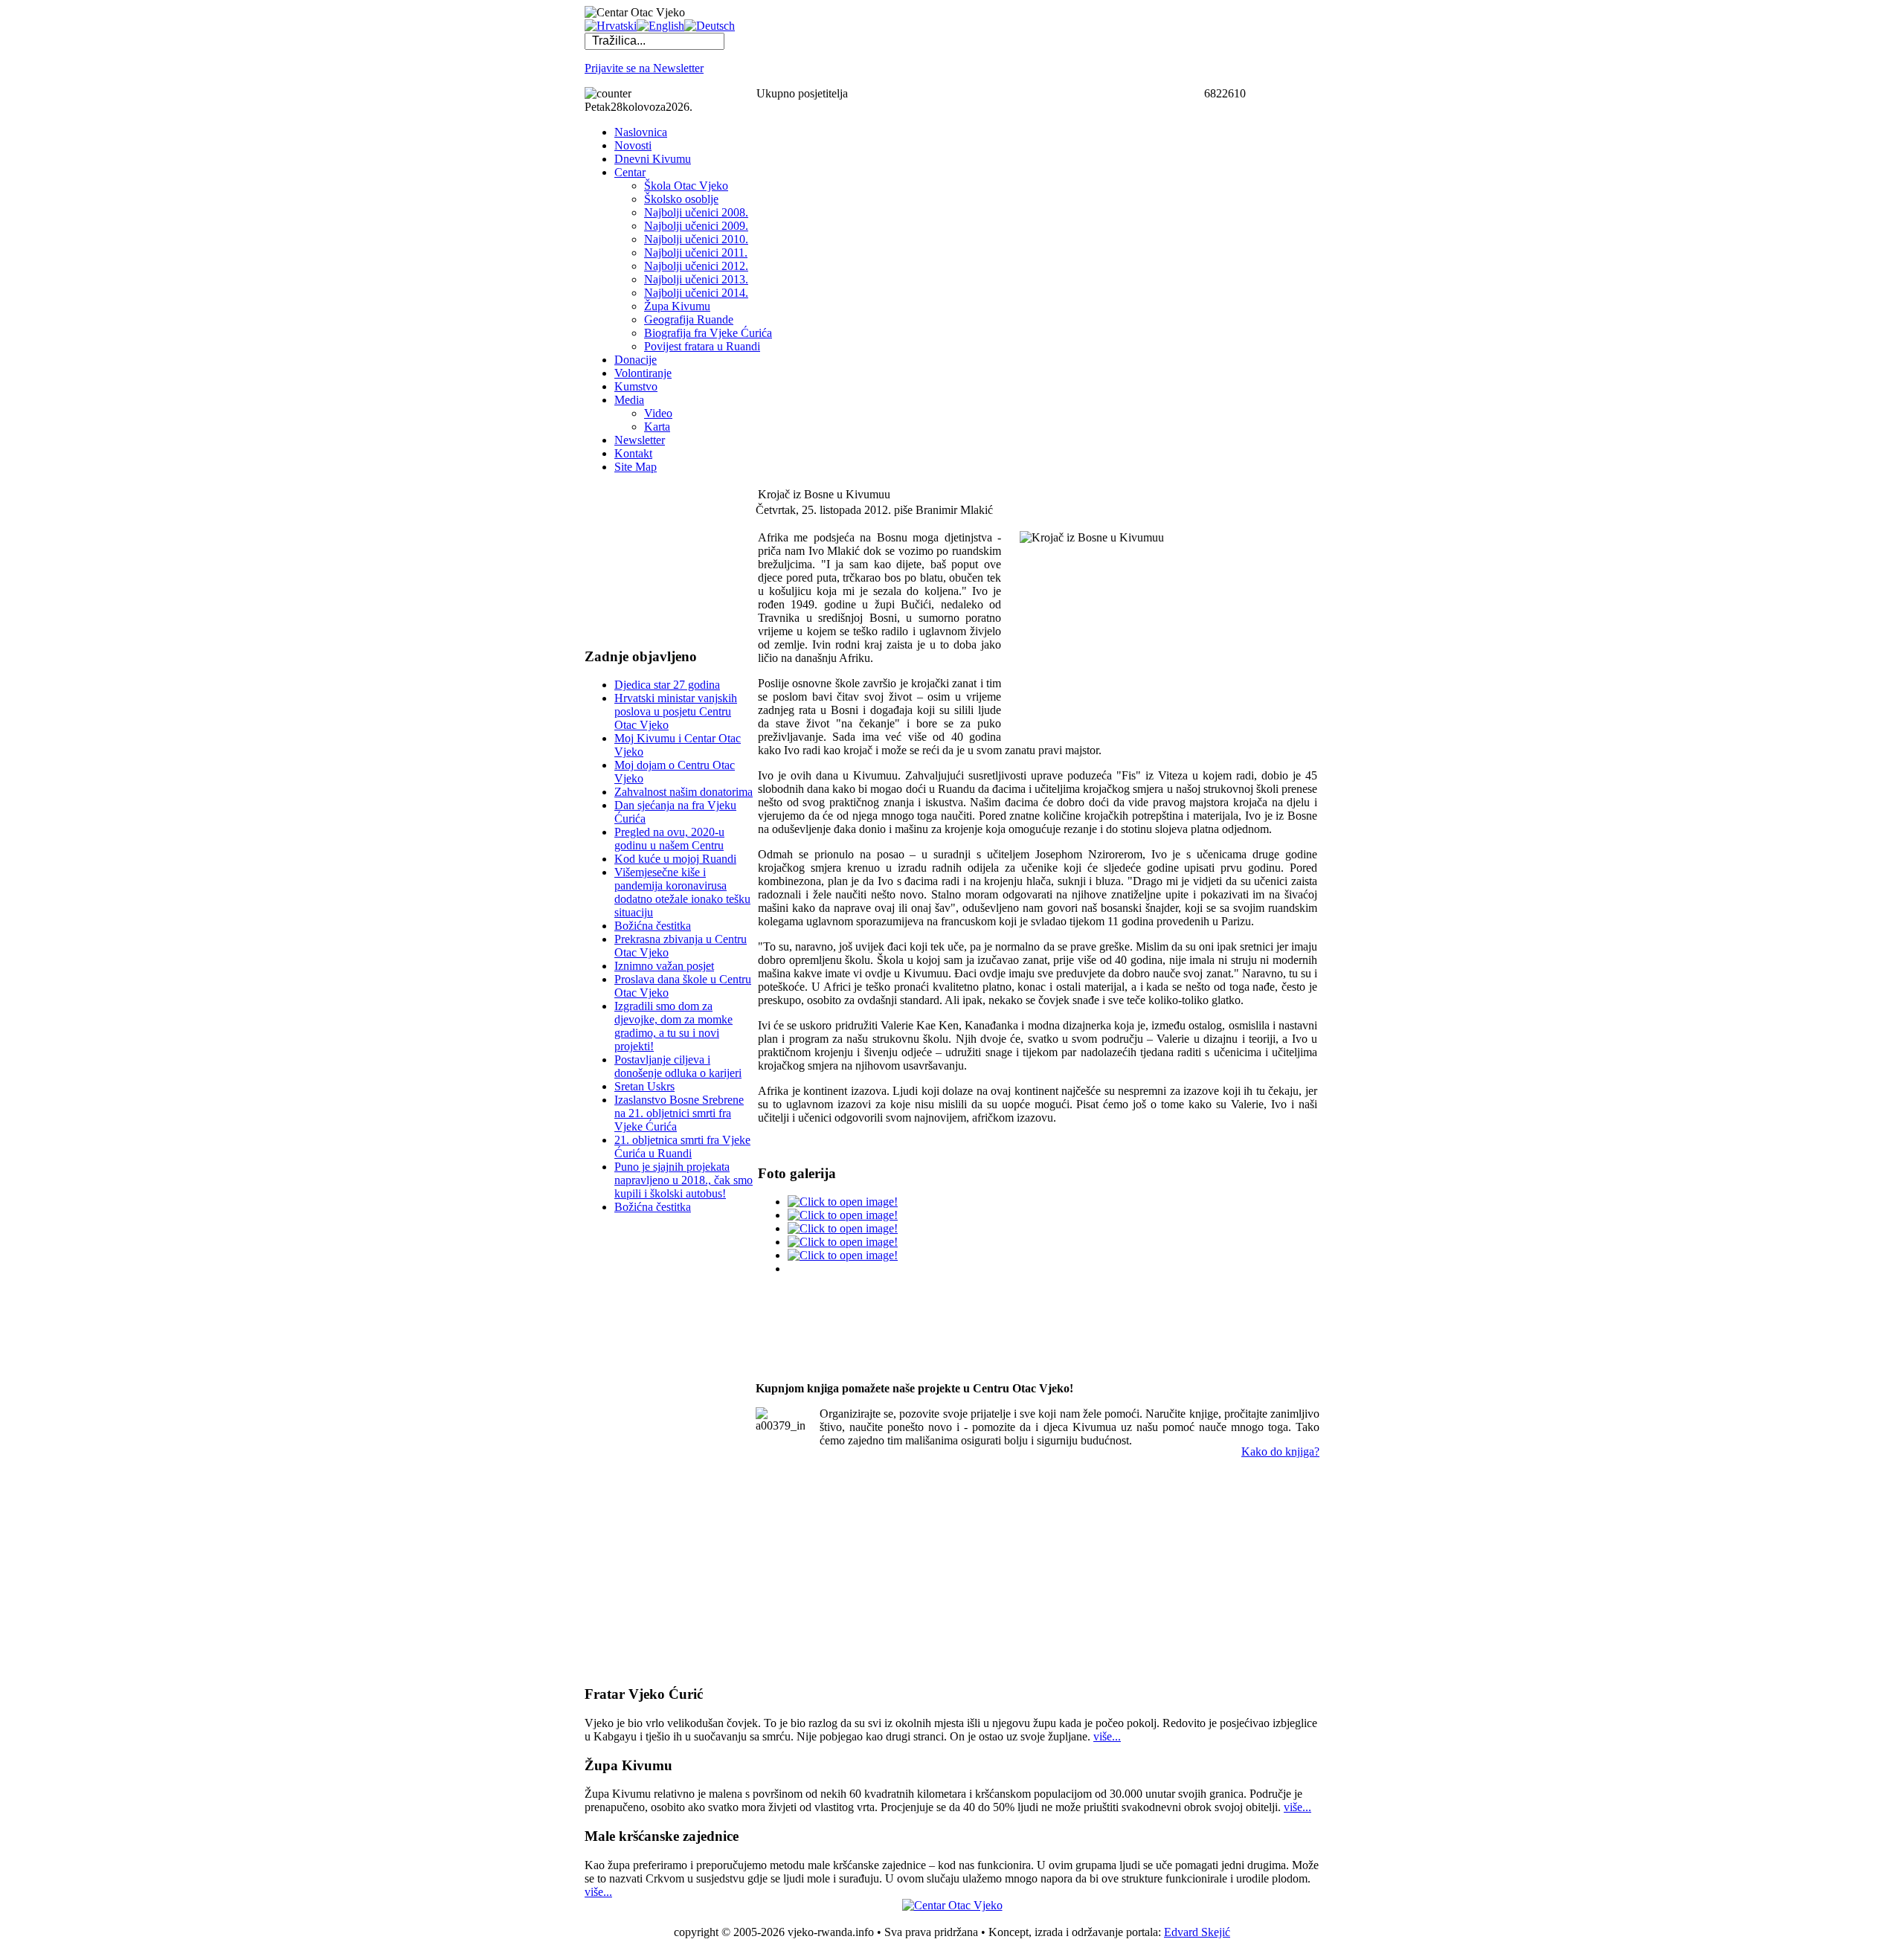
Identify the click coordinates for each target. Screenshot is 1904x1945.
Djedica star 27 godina (667, 685)
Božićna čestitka (653, 926)
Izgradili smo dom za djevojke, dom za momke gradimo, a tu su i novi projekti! (673, 1026)
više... (1107, 1736)
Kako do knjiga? (1280, 1451)
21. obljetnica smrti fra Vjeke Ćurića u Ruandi (682, 1147)
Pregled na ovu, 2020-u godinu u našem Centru (669, 839)
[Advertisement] (659, 560)
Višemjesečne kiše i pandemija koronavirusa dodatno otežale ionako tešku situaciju (682, 892)
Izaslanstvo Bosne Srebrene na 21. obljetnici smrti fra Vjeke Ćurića (679, 1113)
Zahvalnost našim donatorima (684, 792)
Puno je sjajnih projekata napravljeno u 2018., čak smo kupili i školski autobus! (684, 1180)
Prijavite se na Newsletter (644, 68)
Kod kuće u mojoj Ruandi (675, 859)
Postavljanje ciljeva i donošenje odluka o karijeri (678, 1066)
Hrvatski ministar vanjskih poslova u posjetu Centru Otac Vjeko (676, 711)
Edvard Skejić (1197, 1932)
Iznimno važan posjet (664, 966)
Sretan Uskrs (644, 1086)
